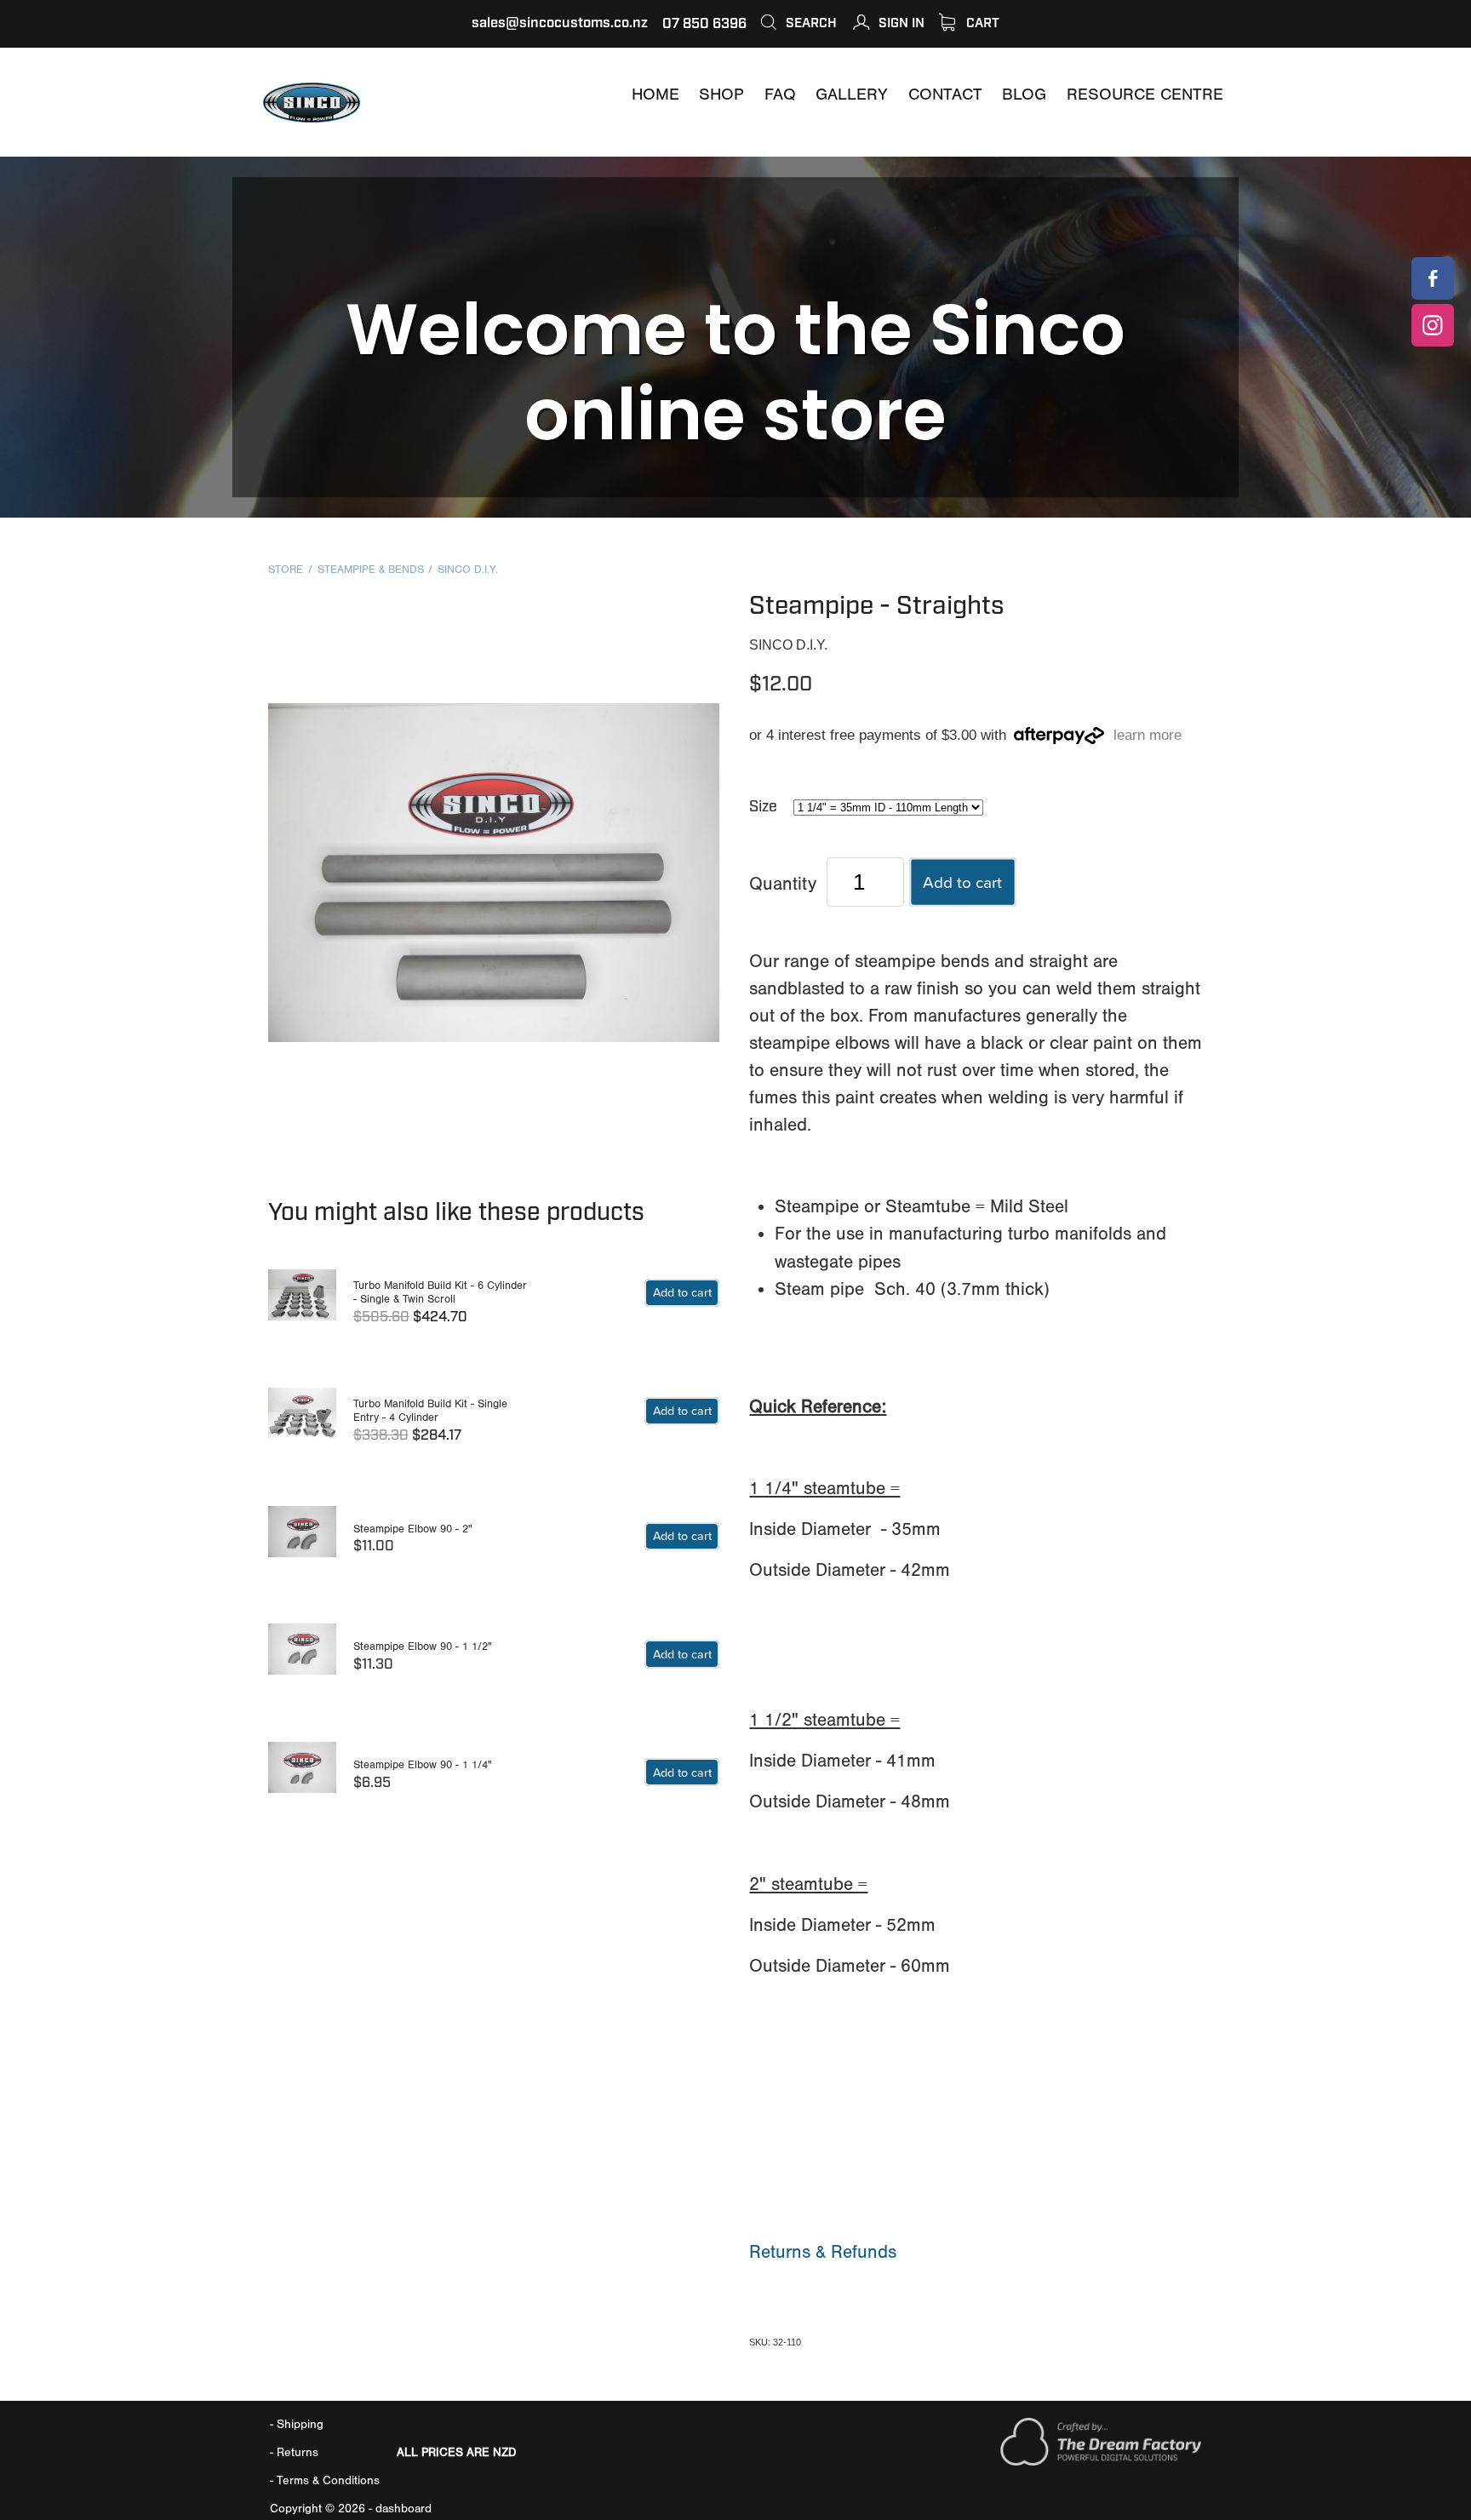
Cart (981, 23)
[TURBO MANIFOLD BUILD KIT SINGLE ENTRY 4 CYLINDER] (302, 1421)
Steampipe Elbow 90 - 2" (413, 1529)
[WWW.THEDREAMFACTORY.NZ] (1101, 2462)
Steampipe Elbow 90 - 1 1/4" (423, 1764)
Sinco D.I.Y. (468, 570)
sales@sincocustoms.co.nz (560, 23)
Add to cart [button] (962, 882)
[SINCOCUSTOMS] (1433, 278)
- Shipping (297, 2424)
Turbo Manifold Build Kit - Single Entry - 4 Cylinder (430, 1411)
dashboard (404, 2509)
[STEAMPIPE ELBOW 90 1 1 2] (302, 1657)
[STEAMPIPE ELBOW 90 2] (302, 1540)
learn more (1148, 736)
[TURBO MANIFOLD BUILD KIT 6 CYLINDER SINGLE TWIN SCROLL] (302, 1303)
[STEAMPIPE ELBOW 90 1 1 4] (302, 1775)
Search (810, 23)
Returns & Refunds (823, 2252)
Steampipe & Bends (371, 570)
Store (286, 570)
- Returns (294, 2452)
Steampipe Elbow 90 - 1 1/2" (423, 1646)
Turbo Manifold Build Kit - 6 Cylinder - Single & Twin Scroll (440, 1292)
